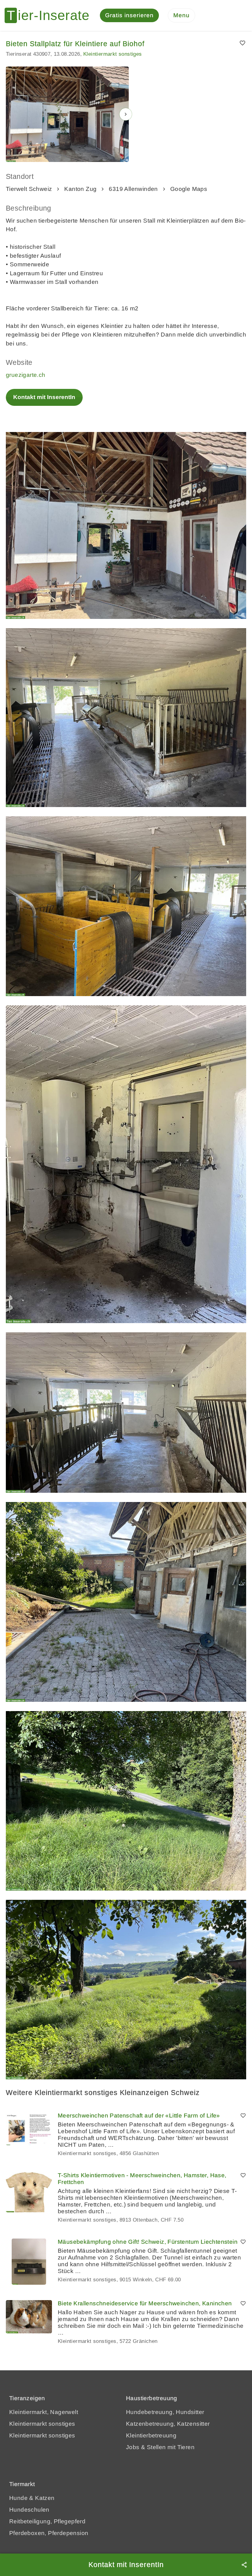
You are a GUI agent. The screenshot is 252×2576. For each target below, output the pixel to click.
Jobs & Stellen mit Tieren (160, 2447)
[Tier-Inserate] (51, 15)
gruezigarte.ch (26, 375)
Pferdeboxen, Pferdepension (49, 2533)
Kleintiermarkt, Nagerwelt (44, 2412)
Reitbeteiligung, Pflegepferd (47, 2521)
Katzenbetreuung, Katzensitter (168, 2424)
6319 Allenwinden (133, 189)
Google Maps (189, 189)
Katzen (45, 2498)
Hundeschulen (29, 2510)
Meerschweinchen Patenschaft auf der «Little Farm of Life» (139, 2116)
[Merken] (243, 43)
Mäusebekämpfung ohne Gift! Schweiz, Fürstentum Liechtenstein (148, 2242)
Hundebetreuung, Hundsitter (165, 2412)
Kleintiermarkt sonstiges (113, 54)
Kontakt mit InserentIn (44, 397)
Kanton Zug (80, 189)
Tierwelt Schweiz (29, 189)
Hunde (18, 2498)
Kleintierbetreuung (151, 2435)
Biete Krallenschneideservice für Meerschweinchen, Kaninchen (145, 2303)
